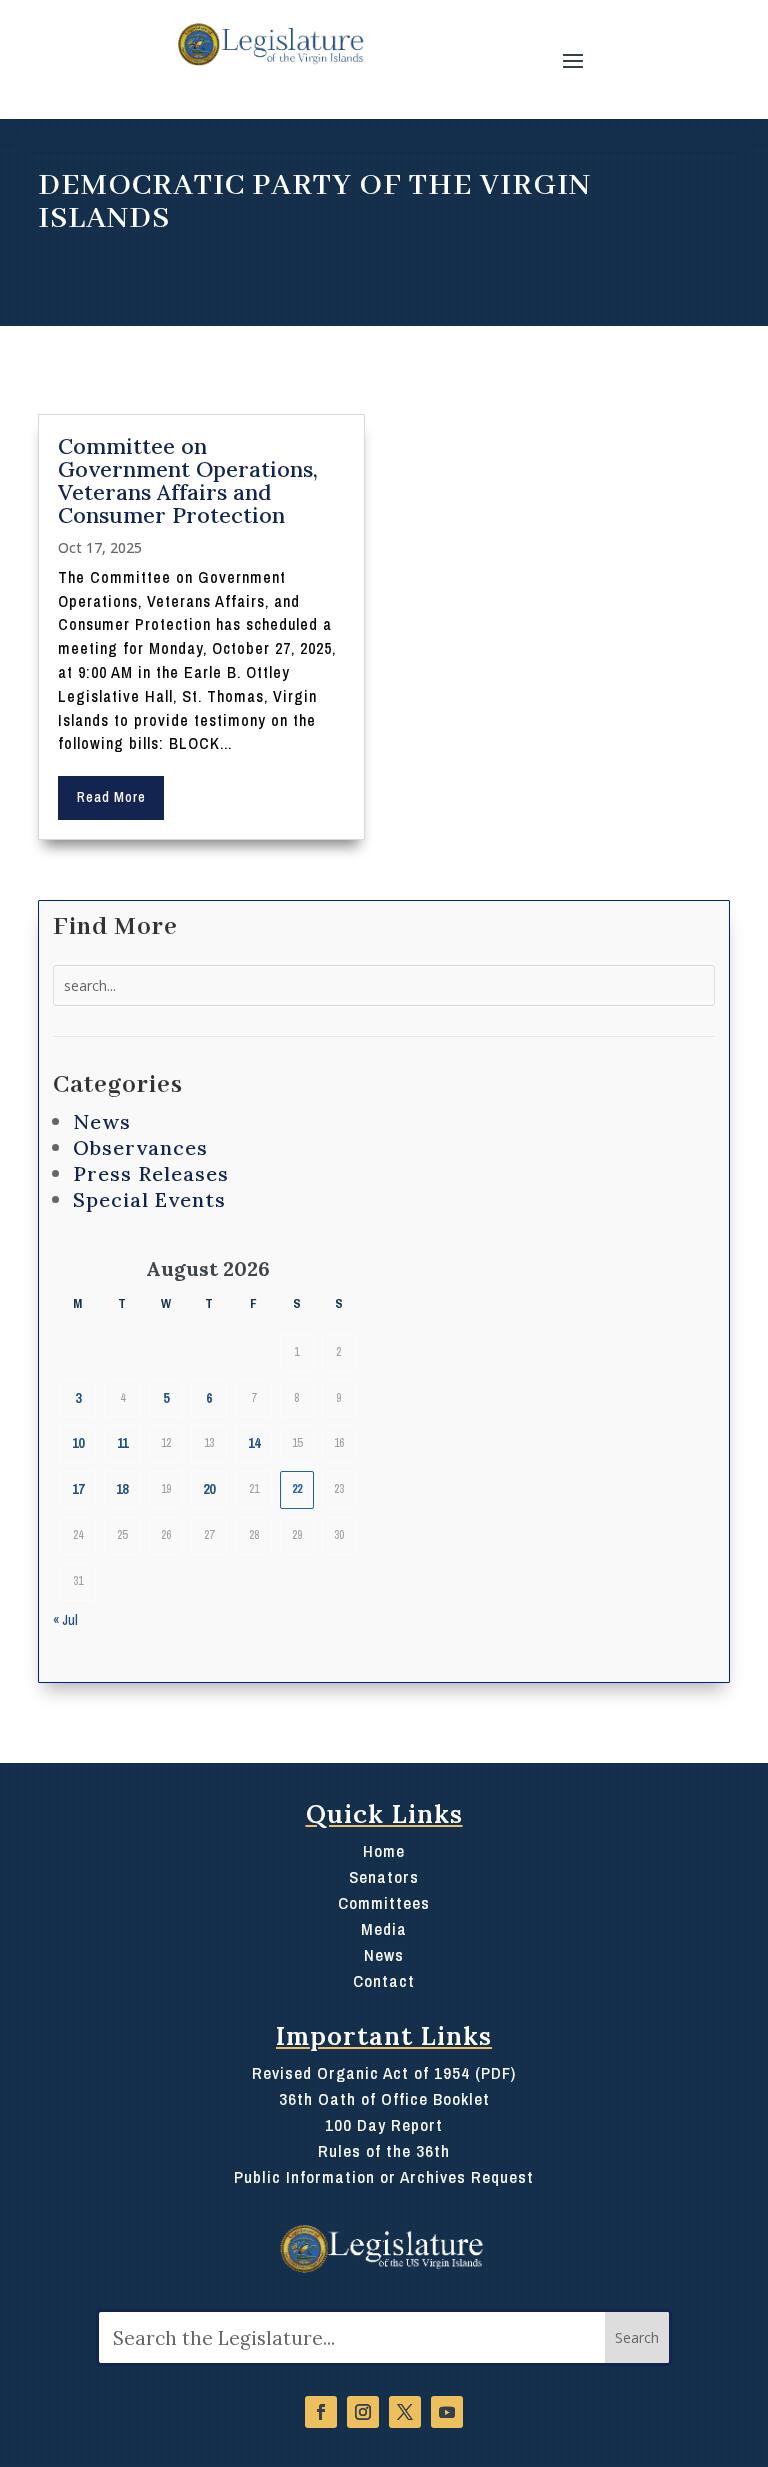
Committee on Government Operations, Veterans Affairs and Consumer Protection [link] (188, 480)
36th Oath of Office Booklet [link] (384, 2099)
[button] (573, 59)
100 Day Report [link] (384, 2125)
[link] (269, 44)
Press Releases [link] (151, 1173)
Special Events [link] (149, 1199)
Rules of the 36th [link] (384, 2151)
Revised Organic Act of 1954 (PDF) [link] (384, 2073)
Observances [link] (140, 1147)
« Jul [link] (65, 1620)
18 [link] (122, 1489)
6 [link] (209, 1398)
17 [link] (78, 1489)
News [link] (102, 1121)
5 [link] (166, 1398)
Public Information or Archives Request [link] (384, 2177)
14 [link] (254, 1443)
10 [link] (78, 1443)
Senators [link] (384, 1877)
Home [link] (384, 1851)
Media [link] (384, 1929)
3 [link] (78, 1398)
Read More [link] (111, 797)
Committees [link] (384, 1903)
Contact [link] (384, 1981)
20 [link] (209, 1489)
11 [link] (122, 1443)
